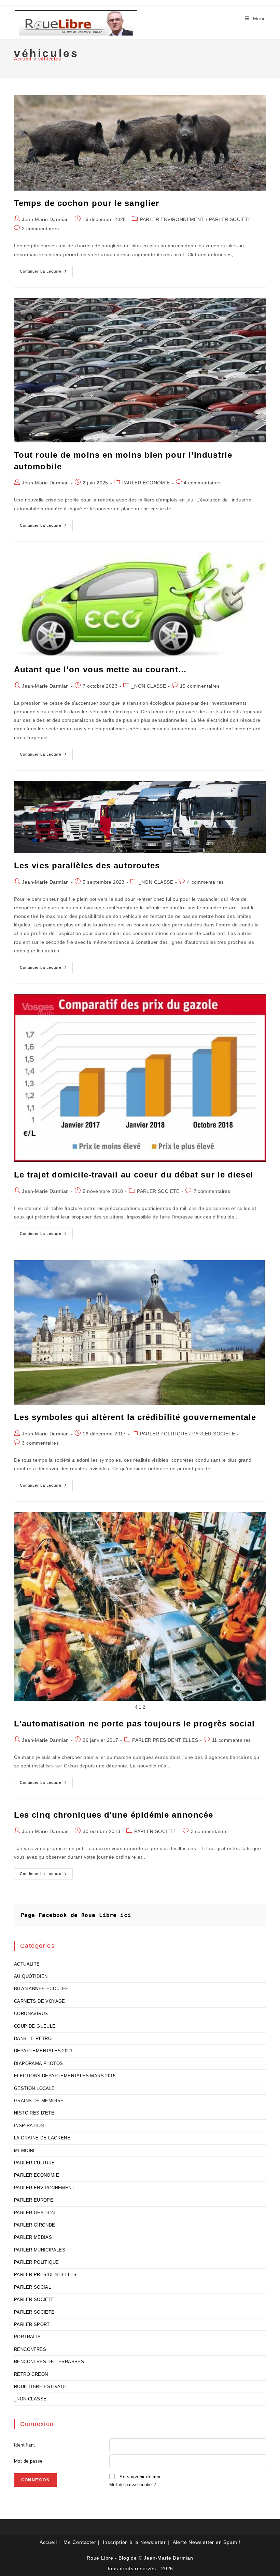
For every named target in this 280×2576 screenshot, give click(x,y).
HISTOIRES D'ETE (34, 2113)
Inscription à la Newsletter (134, 2542)
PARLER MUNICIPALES (40, 2250)
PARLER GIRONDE (35, 2225)
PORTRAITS (27, 2337)
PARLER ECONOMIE (146, 483)
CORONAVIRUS (31, 2014)
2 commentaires (40, 229)
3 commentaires (40, 1443)
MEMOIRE (25, 2151)
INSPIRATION (29, 2126)
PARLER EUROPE (34, 2200)
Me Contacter (80, 2542)
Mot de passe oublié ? (132, 2485)
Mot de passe (28, 2461)
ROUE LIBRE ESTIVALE (40, 2387)
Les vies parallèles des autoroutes (87, 865)
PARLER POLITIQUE (164, 1434)
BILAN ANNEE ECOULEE (41, 1989)
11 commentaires (232, 1740)
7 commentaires (212, 1191)
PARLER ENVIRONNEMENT (172, 219)
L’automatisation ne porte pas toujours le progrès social (135, 1724)
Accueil (48, 2542)
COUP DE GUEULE (35, 2026)
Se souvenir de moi (140, 2477)
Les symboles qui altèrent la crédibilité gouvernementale (135, 1417)
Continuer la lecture (46, 273)
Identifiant (24, 2445)
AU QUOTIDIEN (31, 1976)
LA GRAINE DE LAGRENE (42, 2138)
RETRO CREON (31, 2374)
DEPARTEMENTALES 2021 (43, 2051)
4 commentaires (202, 483)
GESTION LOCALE (34, 2088)
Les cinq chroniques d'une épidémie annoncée (114, 1815)
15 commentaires (200, 686)
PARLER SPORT (32, 2324)
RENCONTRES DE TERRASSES (49, 2362)
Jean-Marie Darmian (45, 219)
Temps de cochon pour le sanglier (87, 203)
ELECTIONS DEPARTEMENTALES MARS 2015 (65, 2076)
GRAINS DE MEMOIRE (39, 2101)
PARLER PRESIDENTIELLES (165, 1740)
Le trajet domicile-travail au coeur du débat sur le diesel (134, 1175)
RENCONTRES (30, 2349)
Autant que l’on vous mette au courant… (100, 669)
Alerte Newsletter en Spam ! (207, 2542)
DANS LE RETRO (33, 2038)
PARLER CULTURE (34, 2163)
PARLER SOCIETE (230, 219)
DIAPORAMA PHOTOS (38, 2063)
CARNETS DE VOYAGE (40, 2001)
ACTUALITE (27, 1964)
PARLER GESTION (34, 2213)
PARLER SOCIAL (32, 2287)
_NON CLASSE (149, 686)
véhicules (50, 59)
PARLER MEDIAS (33, 2237)
